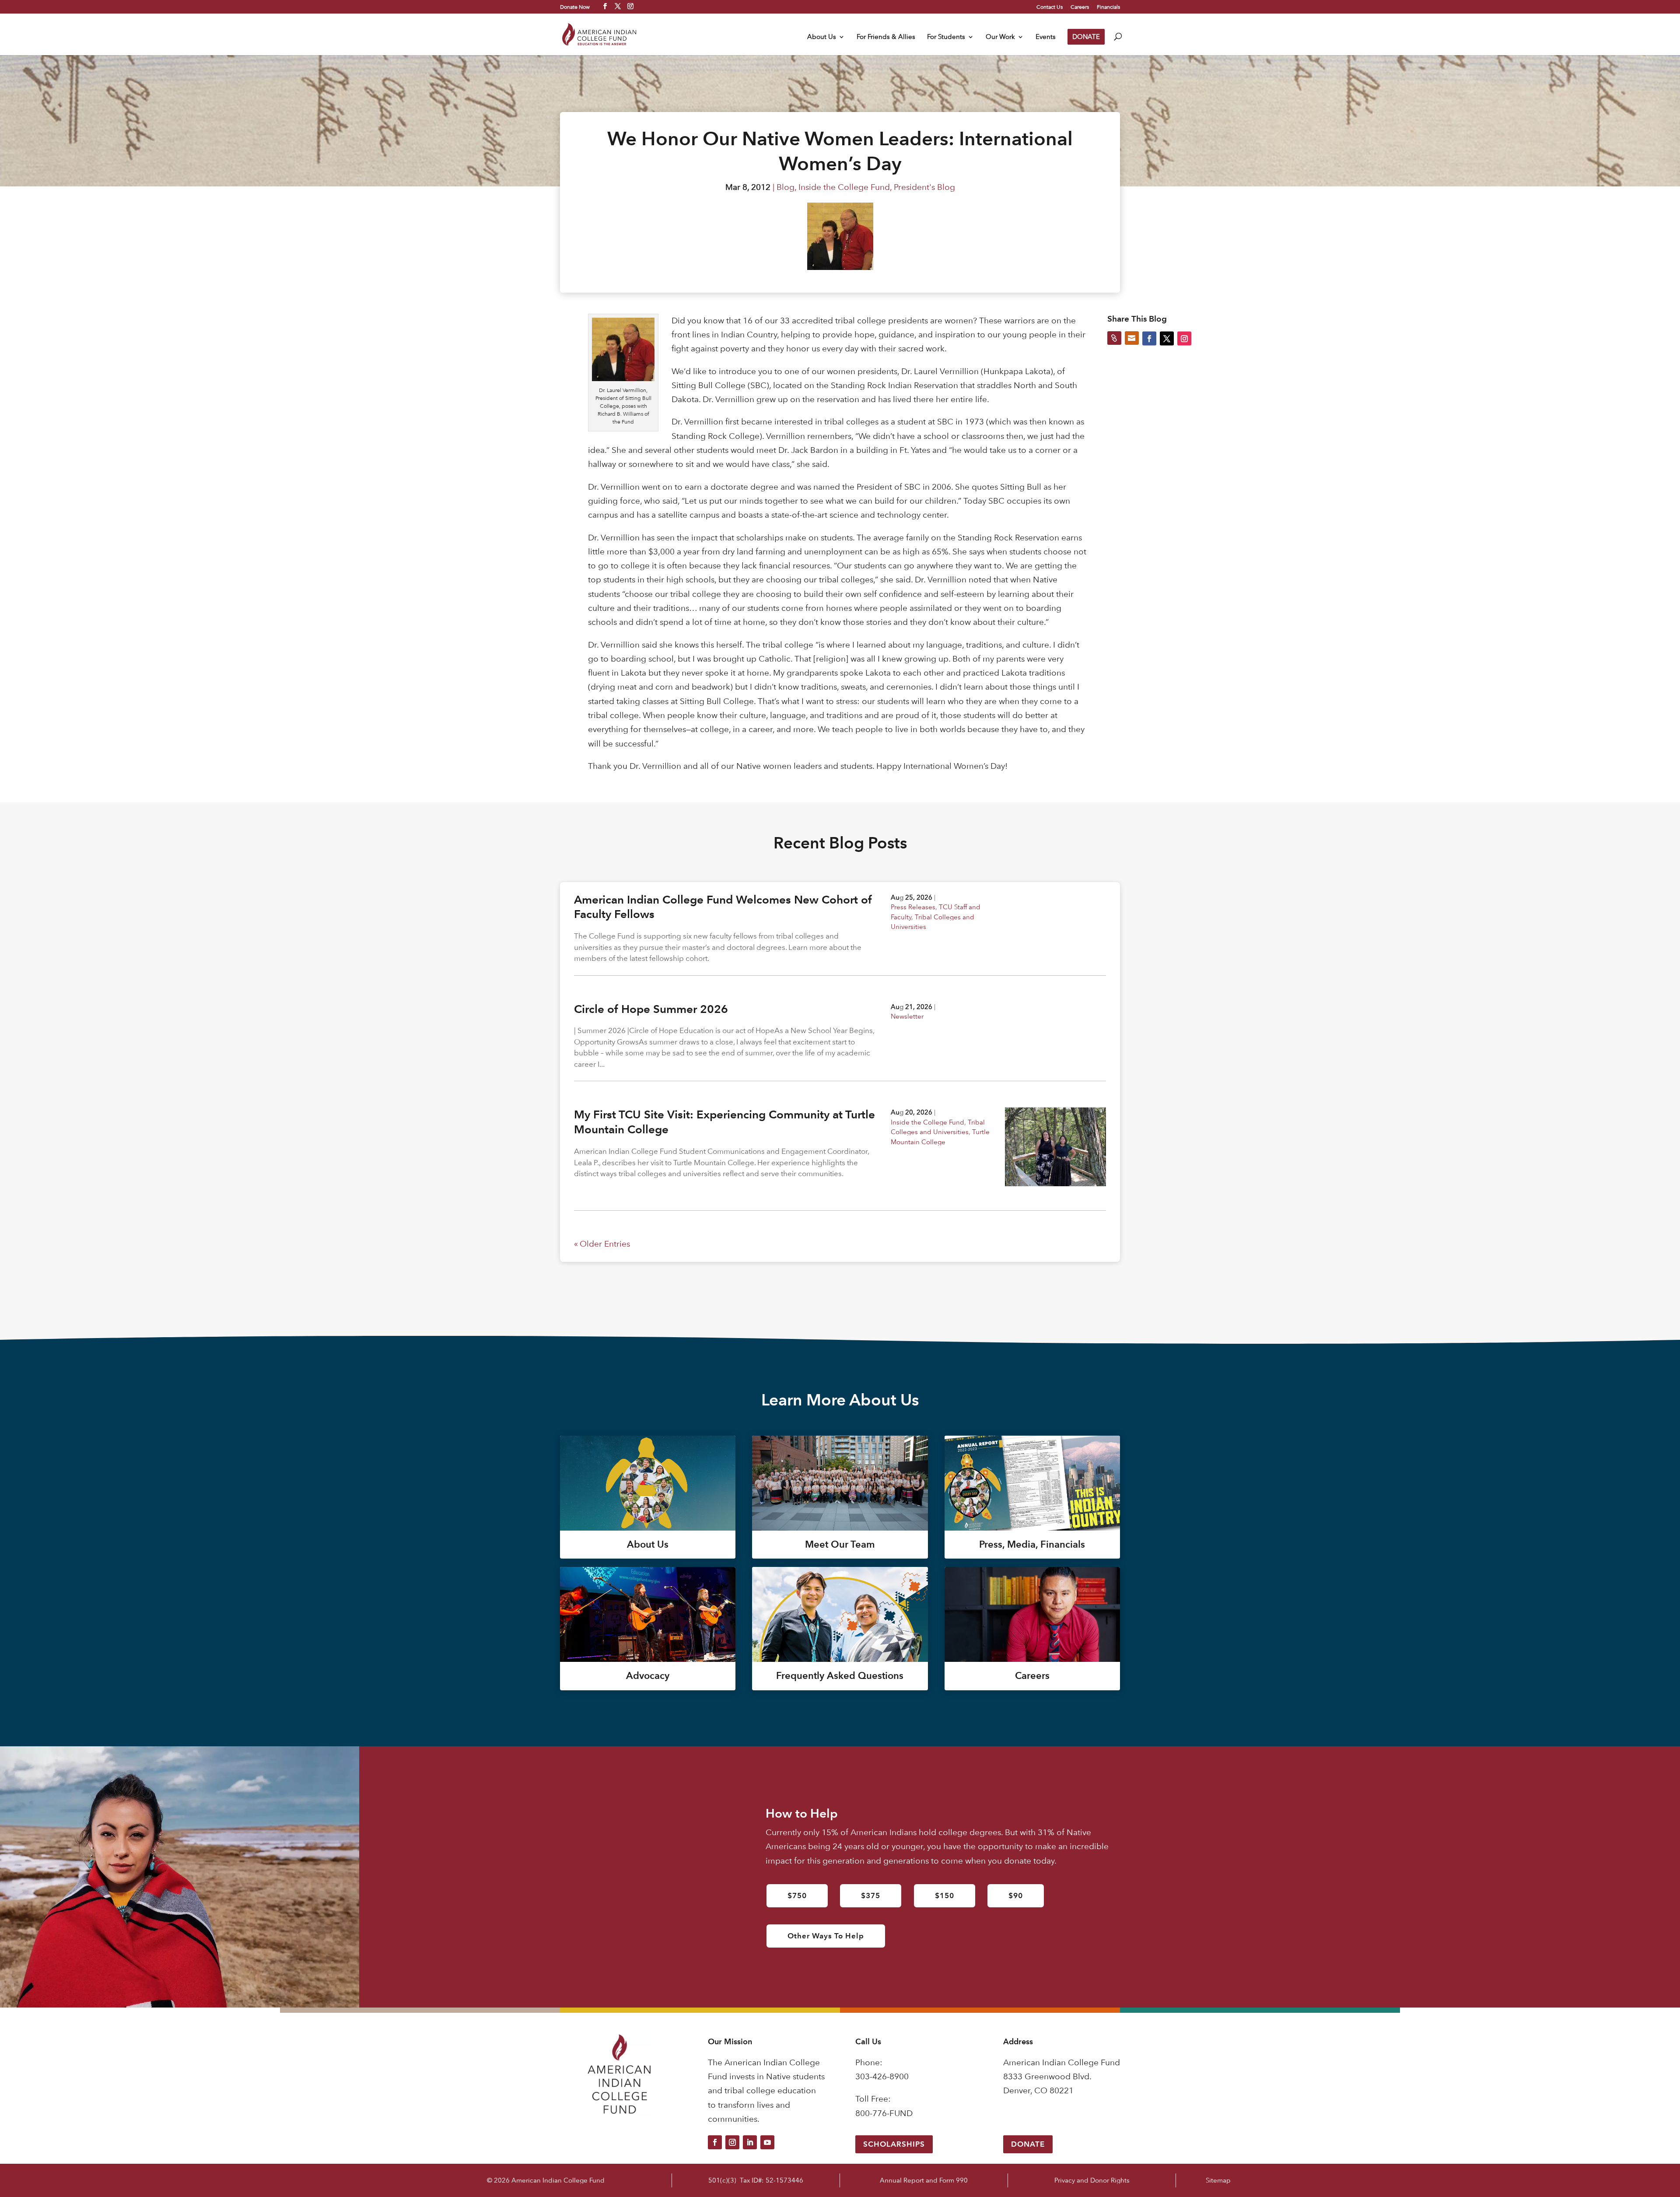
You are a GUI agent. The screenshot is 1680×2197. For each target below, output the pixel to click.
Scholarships (894, 2144)
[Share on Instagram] (1184, 338)
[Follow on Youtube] (767, 2142)
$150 (945, 1896)
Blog (786, 187)
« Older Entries (602, 1244)
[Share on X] (1167, 338)
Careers (1080, 7)
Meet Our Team (840, 1544)
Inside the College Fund (844, 187)
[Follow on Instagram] (732, 2142)
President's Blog (924, 187)
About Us (822, 37)
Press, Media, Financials (1032, 1544)
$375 (871, 1896)
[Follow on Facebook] (715, 2142)
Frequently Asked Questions (840, 1676)
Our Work (1000, 37)
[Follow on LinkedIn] (750, 2142)
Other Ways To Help (826, 1936)
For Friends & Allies (886, 37)
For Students (946, 37)
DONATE (1086, 37)
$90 (1016, 1896)
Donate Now (575, 7)
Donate (1028, 2144)
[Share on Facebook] (1149, 338)
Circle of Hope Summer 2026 (651, 1009)
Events (1046, 37)
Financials (1108, 7)
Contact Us (1050, 7)
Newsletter (907, 1016)
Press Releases (913, 907)
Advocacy (648, 1676)
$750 (797, 1896)
